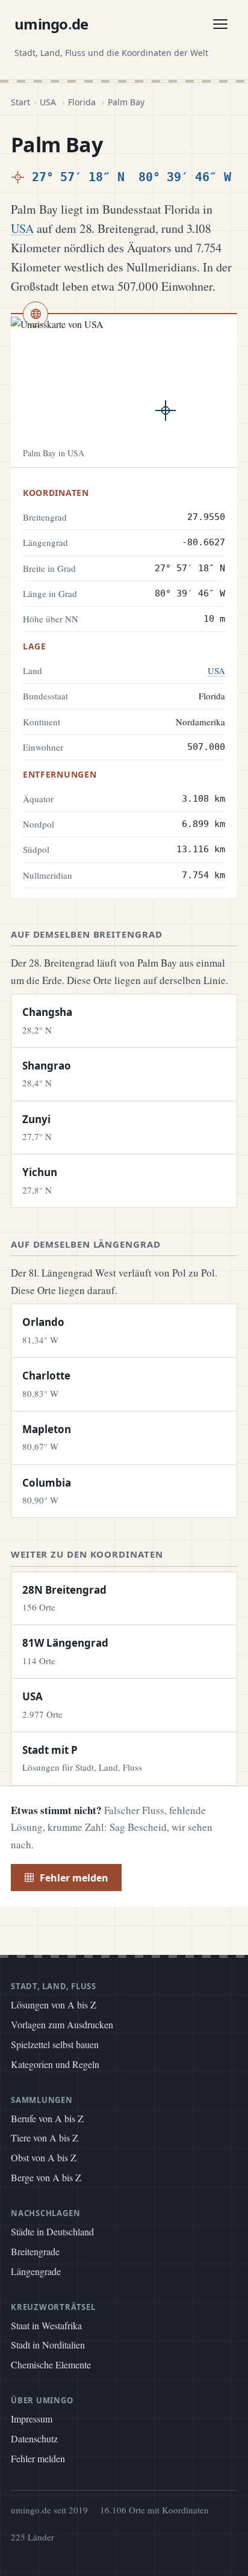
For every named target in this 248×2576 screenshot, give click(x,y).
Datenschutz (34, 2438)
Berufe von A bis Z (47, 2118)
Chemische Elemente (51, 2364)
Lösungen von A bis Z (54, 2005)
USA (48, 102)
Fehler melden (74, 1878)
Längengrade (36, 2271)
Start (20, 102)
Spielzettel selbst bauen (55, 2044)
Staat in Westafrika (46, 2325)
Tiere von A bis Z (45, 2138)
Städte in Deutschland (52, 2231)
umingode (51, 24)
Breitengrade (35, 2251)
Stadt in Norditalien (48, 2345)
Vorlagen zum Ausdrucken (62, 2024)
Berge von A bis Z (46, 2177)
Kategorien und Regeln (55, 2064)
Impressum (32, 2419)
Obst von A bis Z (44, 2157)
